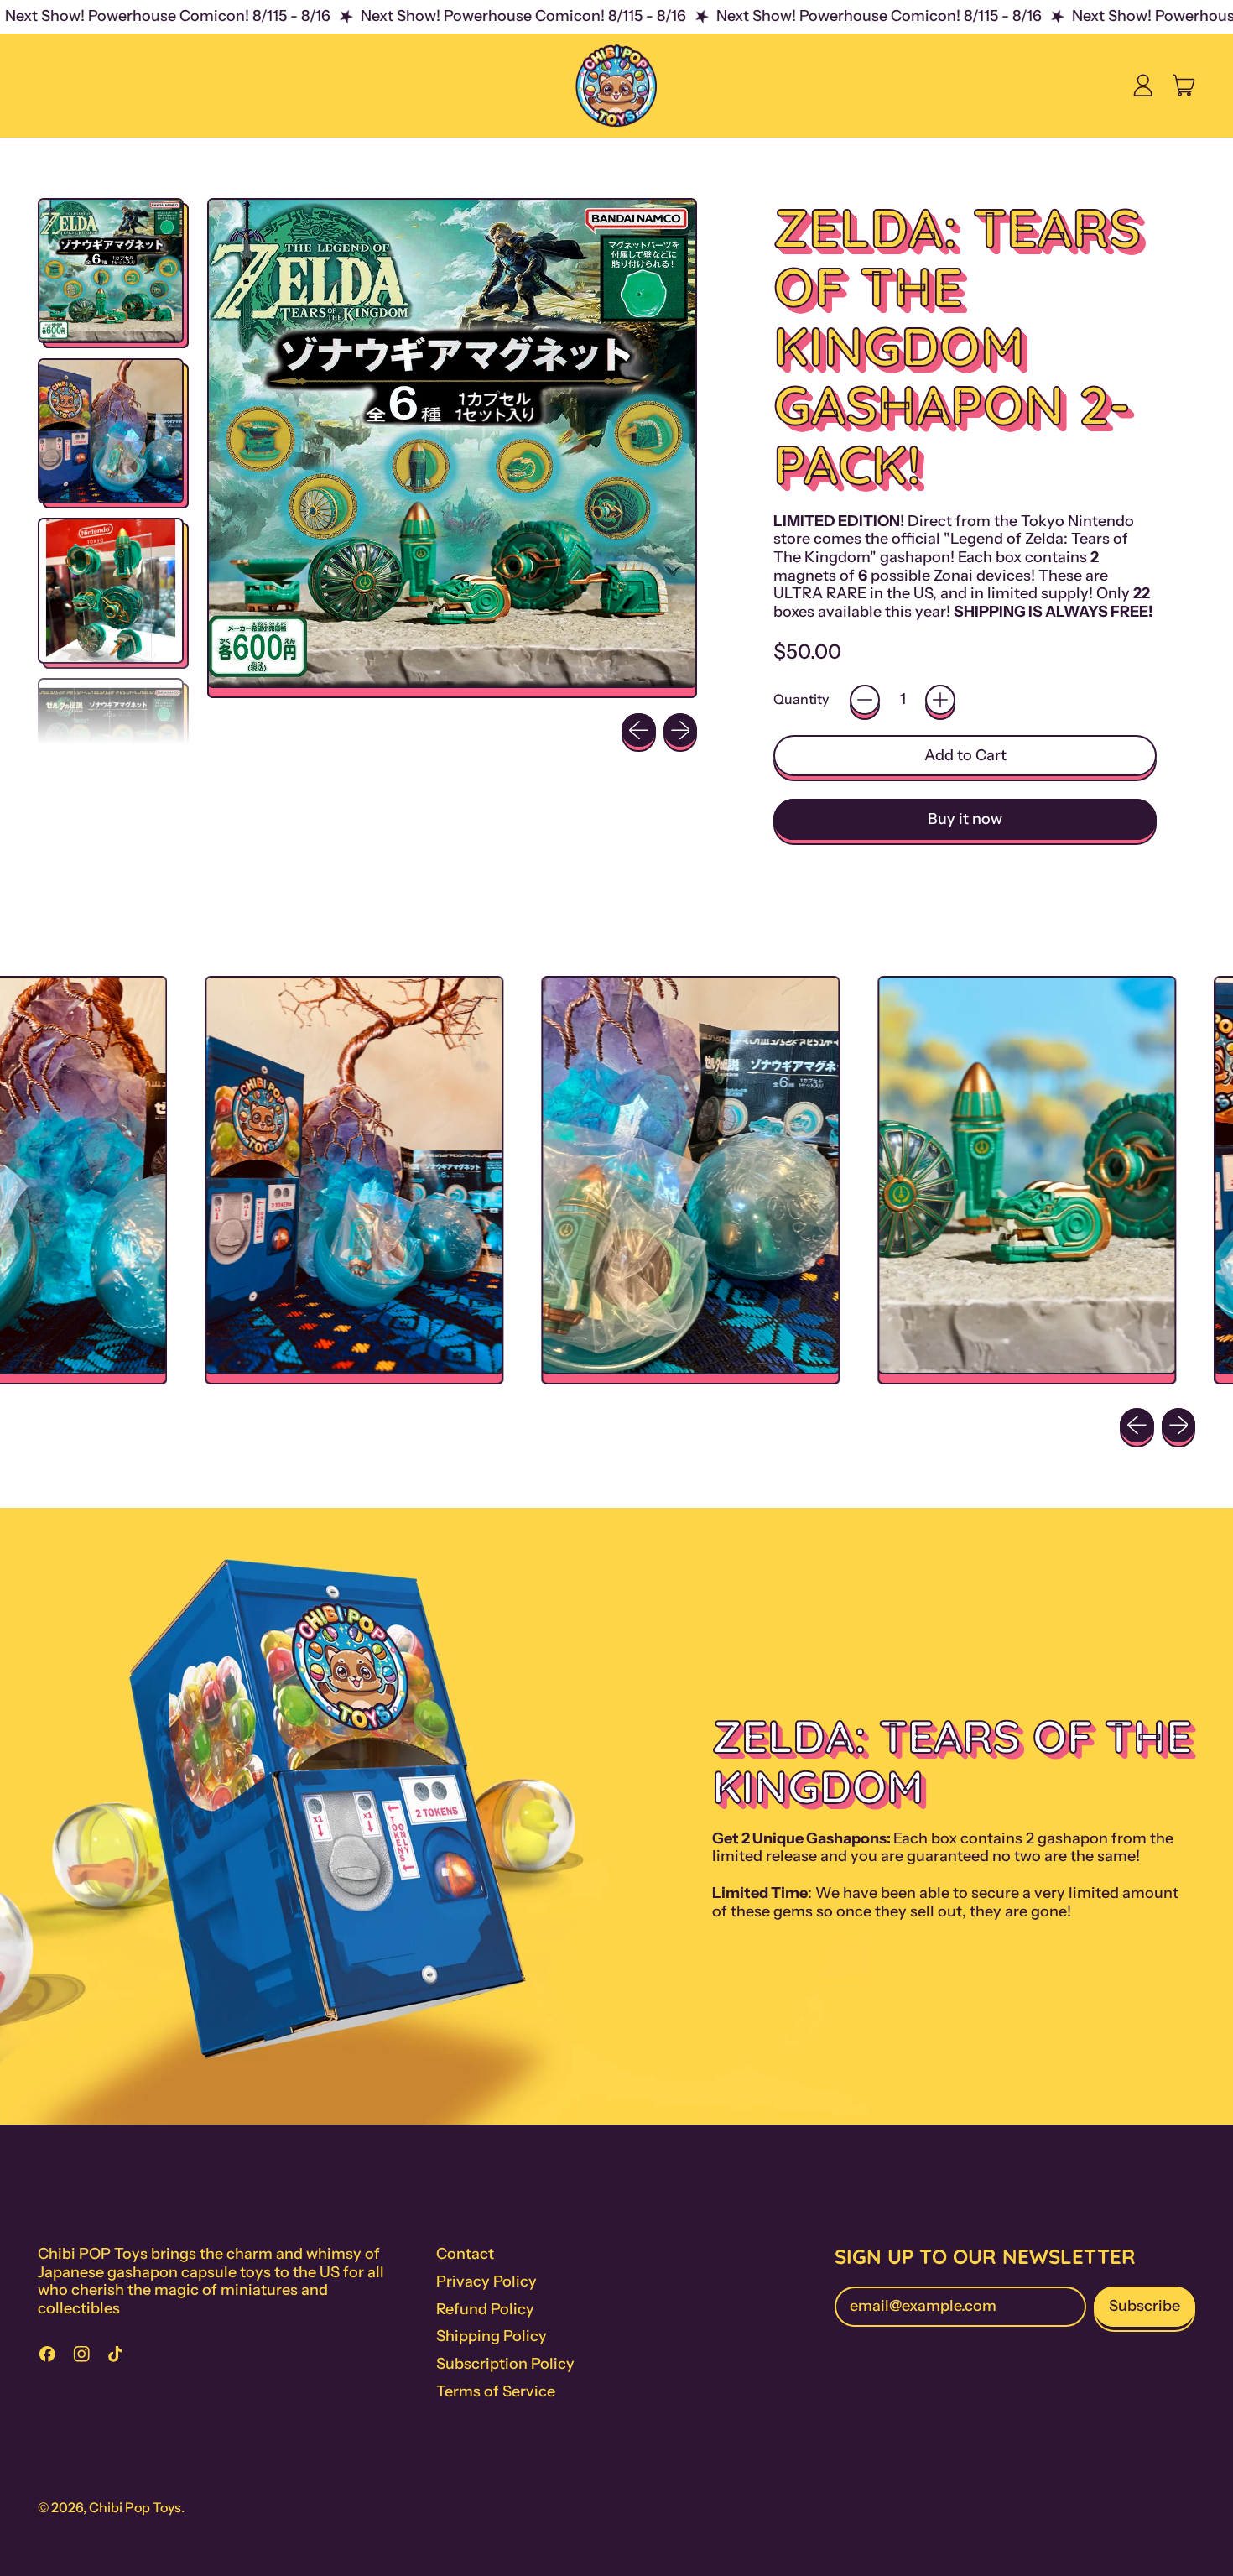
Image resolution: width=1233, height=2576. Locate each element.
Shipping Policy (492, 2336)
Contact (465, 2254)
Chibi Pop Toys (135, 2507)
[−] (865, 700)
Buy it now (965, 819)
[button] (111, 271)
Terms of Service (496, 2391)
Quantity (801, 699)
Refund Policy (485, 2309)
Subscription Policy (505, 2364)
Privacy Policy (486, 2281)
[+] (940, 700)
